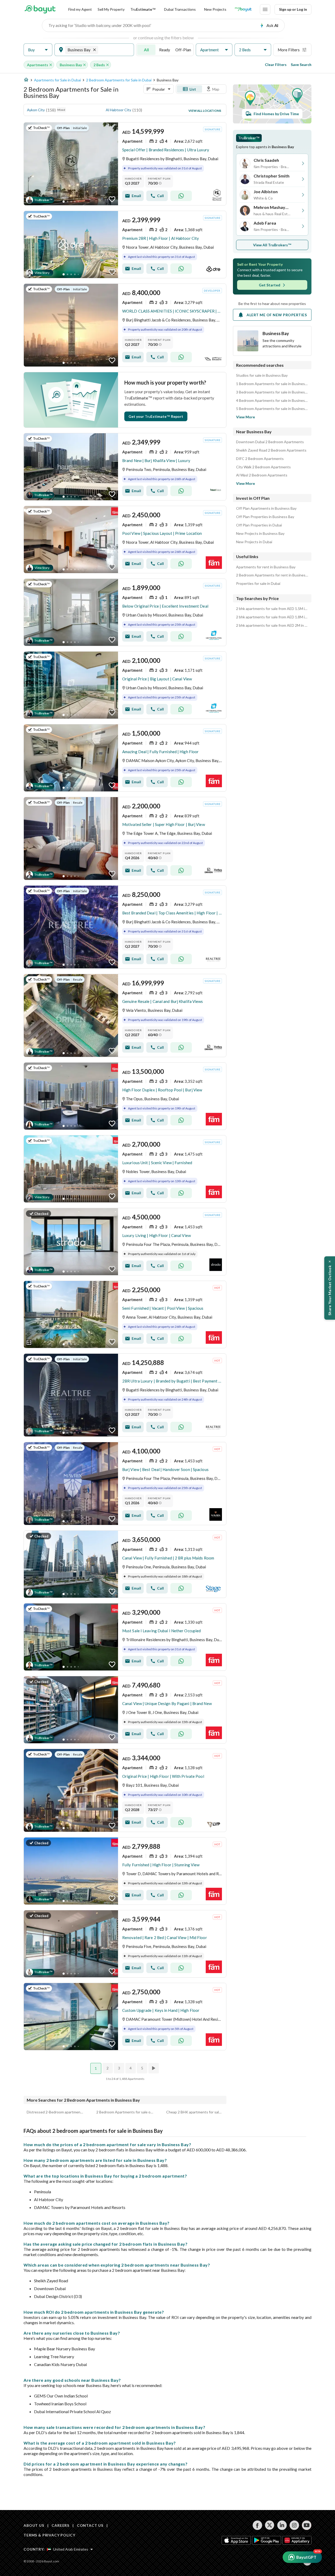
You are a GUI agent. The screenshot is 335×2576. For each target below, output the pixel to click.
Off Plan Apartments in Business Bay (266, 508)
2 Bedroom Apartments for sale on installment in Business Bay (125, 2112)
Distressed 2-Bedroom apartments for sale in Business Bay (55, 2112)
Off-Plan (183, 50)
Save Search (301, 65)
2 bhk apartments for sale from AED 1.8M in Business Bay (272, 617)
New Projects (215, 9)
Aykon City (36, 110)
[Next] (154, 2068)
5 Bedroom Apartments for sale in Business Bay (272, 409)
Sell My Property (111, 9)
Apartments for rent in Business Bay (266, 567)
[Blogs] (243, 9)
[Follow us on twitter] (270, 2525)
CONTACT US (90, 2525)
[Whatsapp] (181, 196)
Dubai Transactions (180, 9)
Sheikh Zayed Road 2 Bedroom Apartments (271, 450)
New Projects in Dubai (254, 542)
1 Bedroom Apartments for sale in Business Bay (272, 384)
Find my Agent (80, 9)
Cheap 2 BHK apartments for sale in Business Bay (195, 2112)
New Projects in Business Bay (260, 534)
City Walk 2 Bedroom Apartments (263, 467)
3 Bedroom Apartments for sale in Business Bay (272, 392)
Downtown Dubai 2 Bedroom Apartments (270, 442)
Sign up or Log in (293, 9)
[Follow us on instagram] (294, 2525)
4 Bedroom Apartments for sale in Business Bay (272, 401)
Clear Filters (276, 65)
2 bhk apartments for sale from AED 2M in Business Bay (272, 625)
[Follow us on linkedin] (282, 2525)
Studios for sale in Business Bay (262, 375)
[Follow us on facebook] (257, 2525)
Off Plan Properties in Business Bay (265, 517)
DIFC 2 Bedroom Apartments (260, 459)
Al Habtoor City (118, 110)
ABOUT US (34, 2525)
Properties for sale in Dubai (258, 584)
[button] (38, 50)
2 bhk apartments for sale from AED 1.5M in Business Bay (272, 609)
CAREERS (60, 2525)
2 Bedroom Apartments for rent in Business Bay (272, 575)
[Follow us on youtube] (307, 2525)
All (146, 50)
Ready (165, 50)
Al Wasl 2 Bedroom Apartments (262, 475)
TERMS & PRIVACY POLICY (49, 2535)
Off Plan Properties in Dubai (259, 525)
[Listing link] (125, 164)
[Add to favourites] (112, 199)
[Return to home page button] (40, 9)
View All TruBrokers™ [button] (272, 245)
